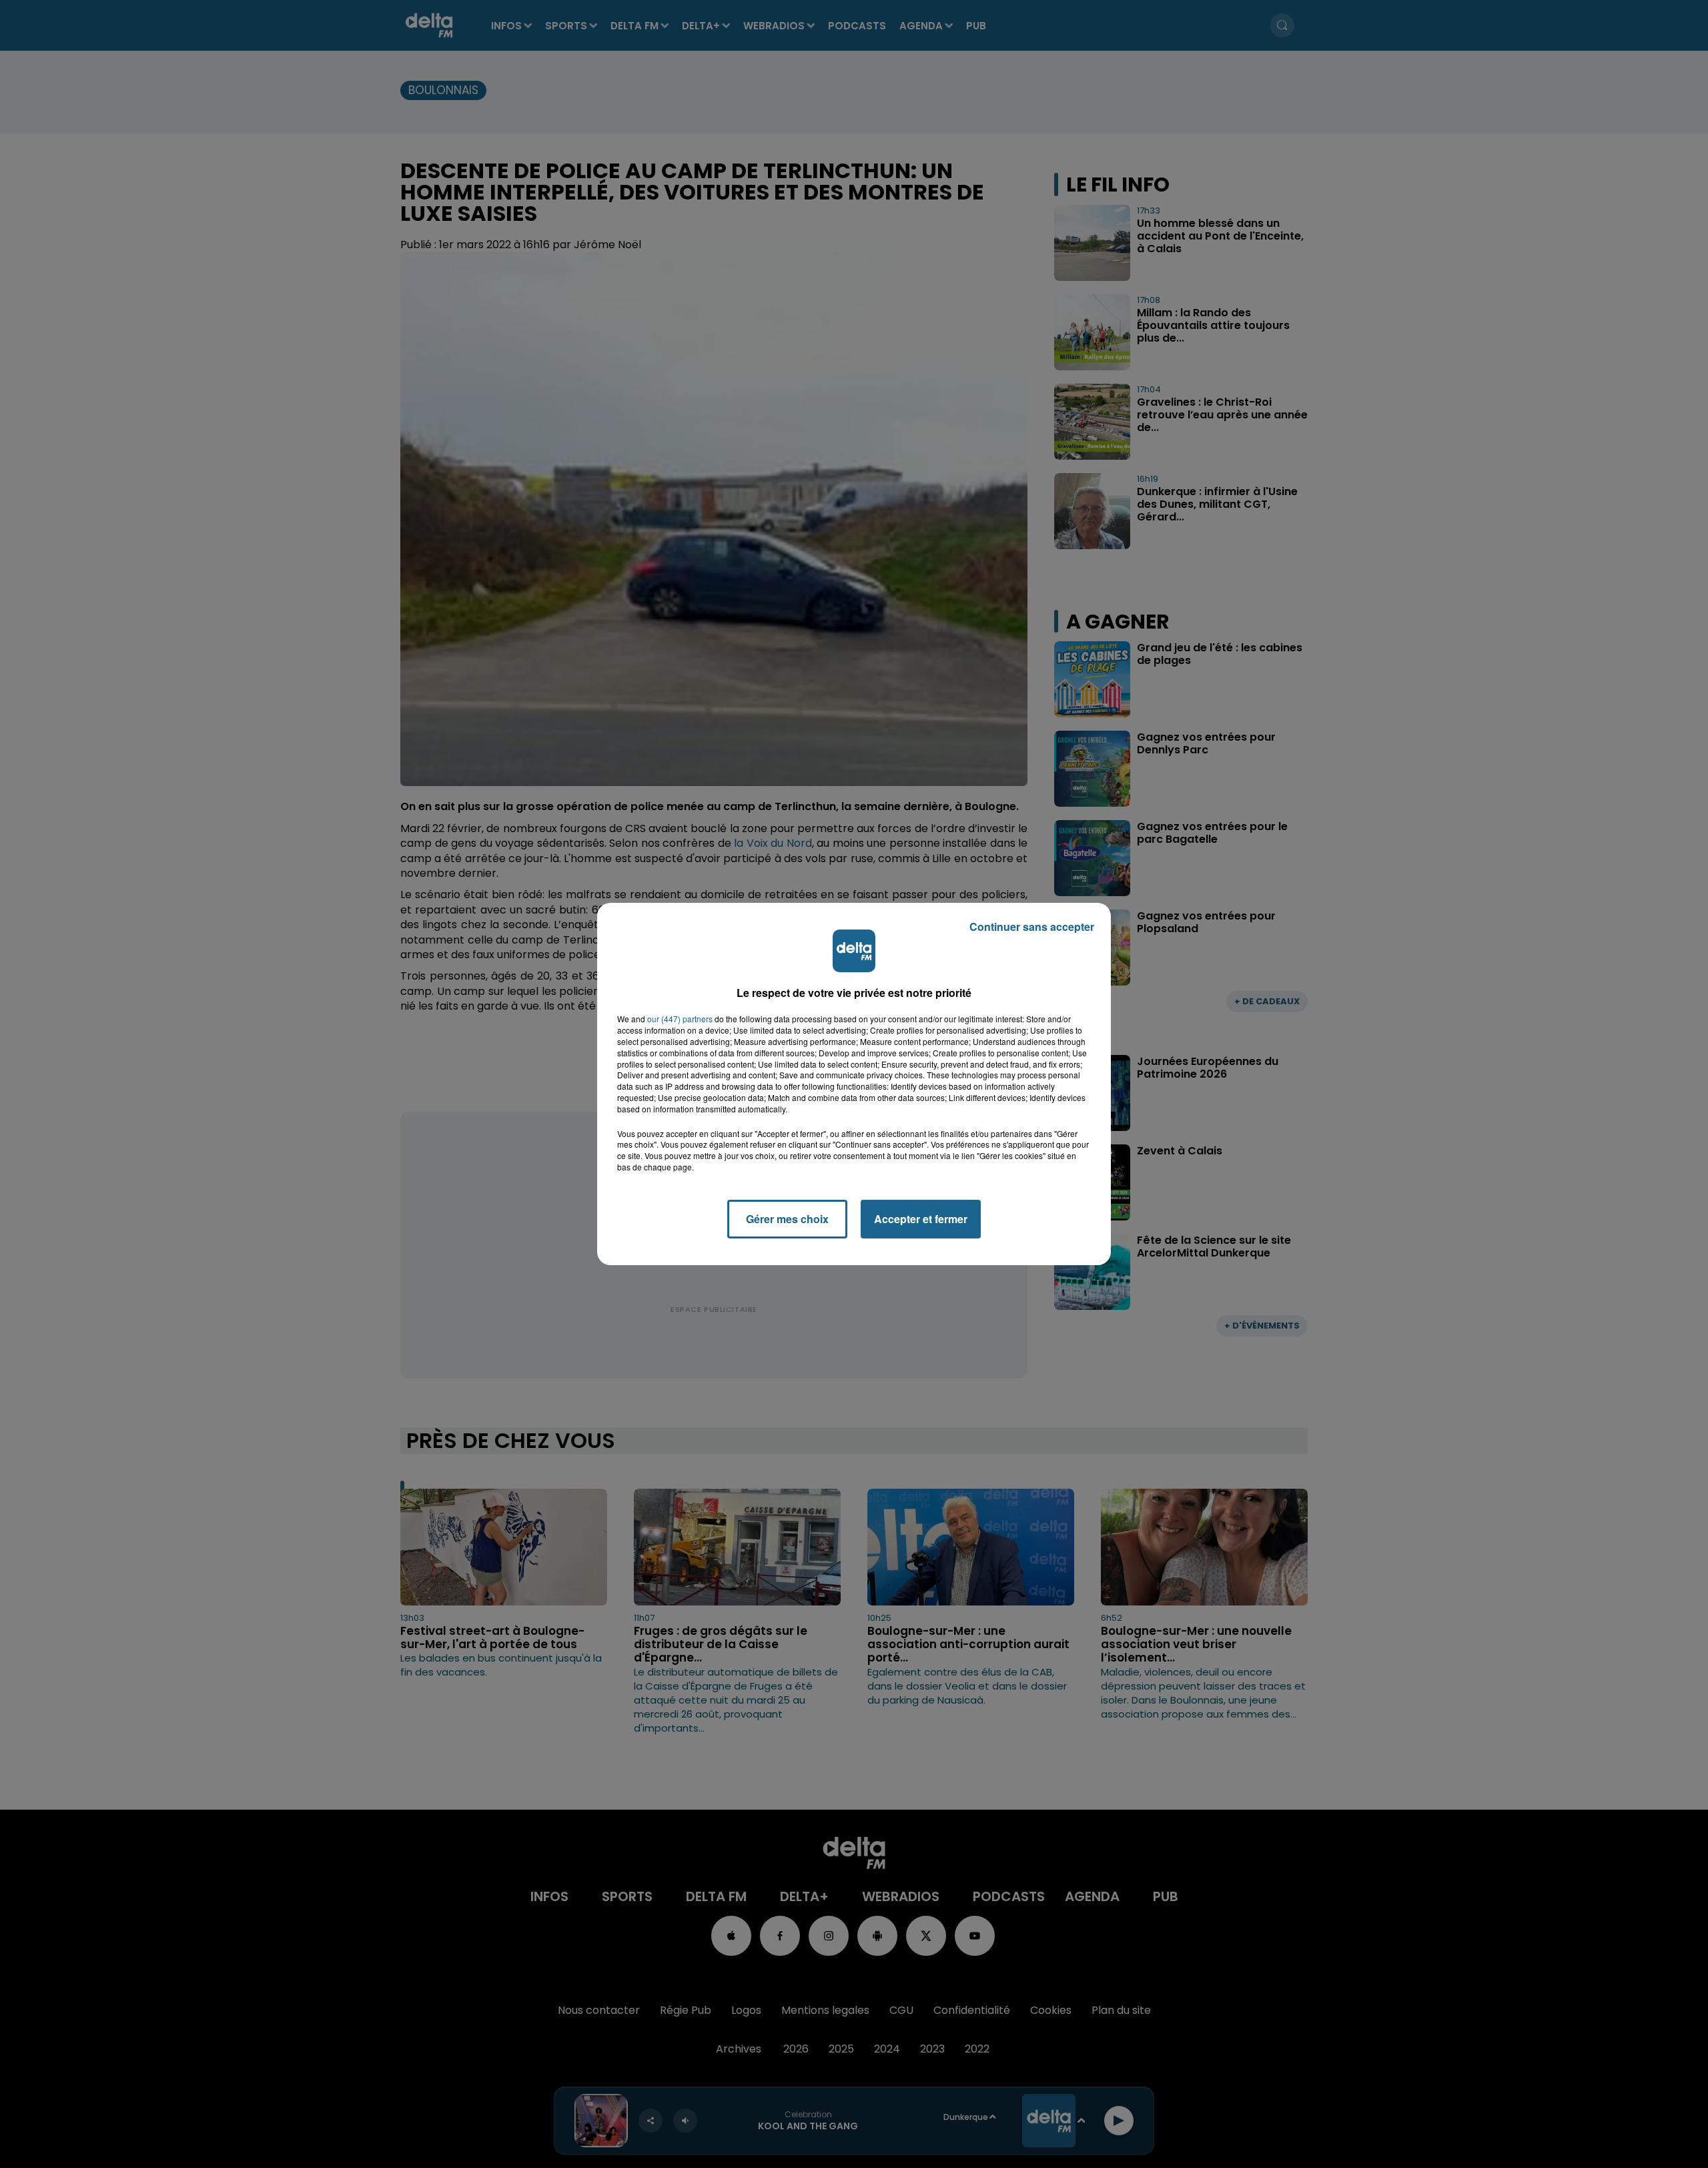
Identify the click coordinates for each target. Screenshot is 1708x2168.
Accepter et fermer (921, 1219)
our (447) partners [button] (680, 1019)
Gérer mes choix (787, 1219)
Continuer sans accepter (1032, 927)
